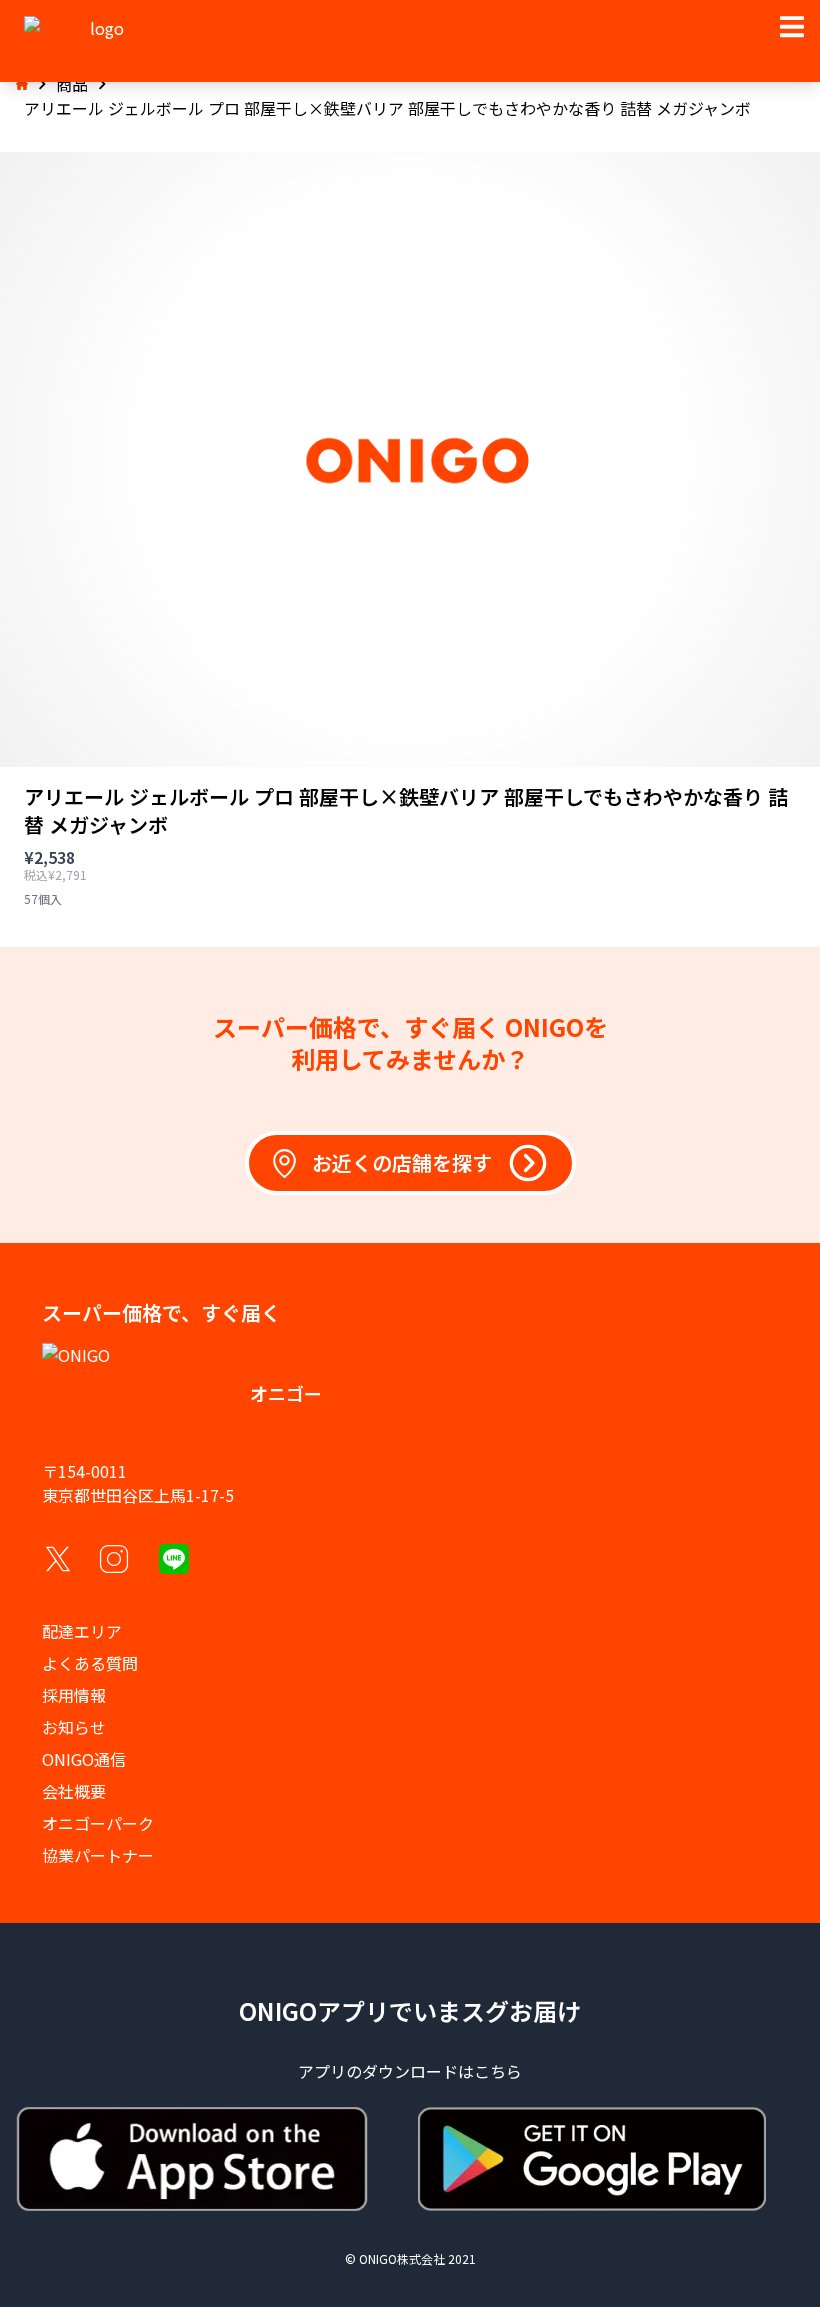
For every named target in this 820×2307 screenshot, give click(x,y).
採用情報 (74, 1695)
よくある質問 (90, 1663)
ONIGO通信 (84, 1759)
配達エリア (82, 1631)
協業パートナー (98, 1855)
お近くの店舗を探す (402, 1162)
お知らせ (74, 1727)
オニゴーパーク (98, 1823)
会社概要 (74, 1791)
